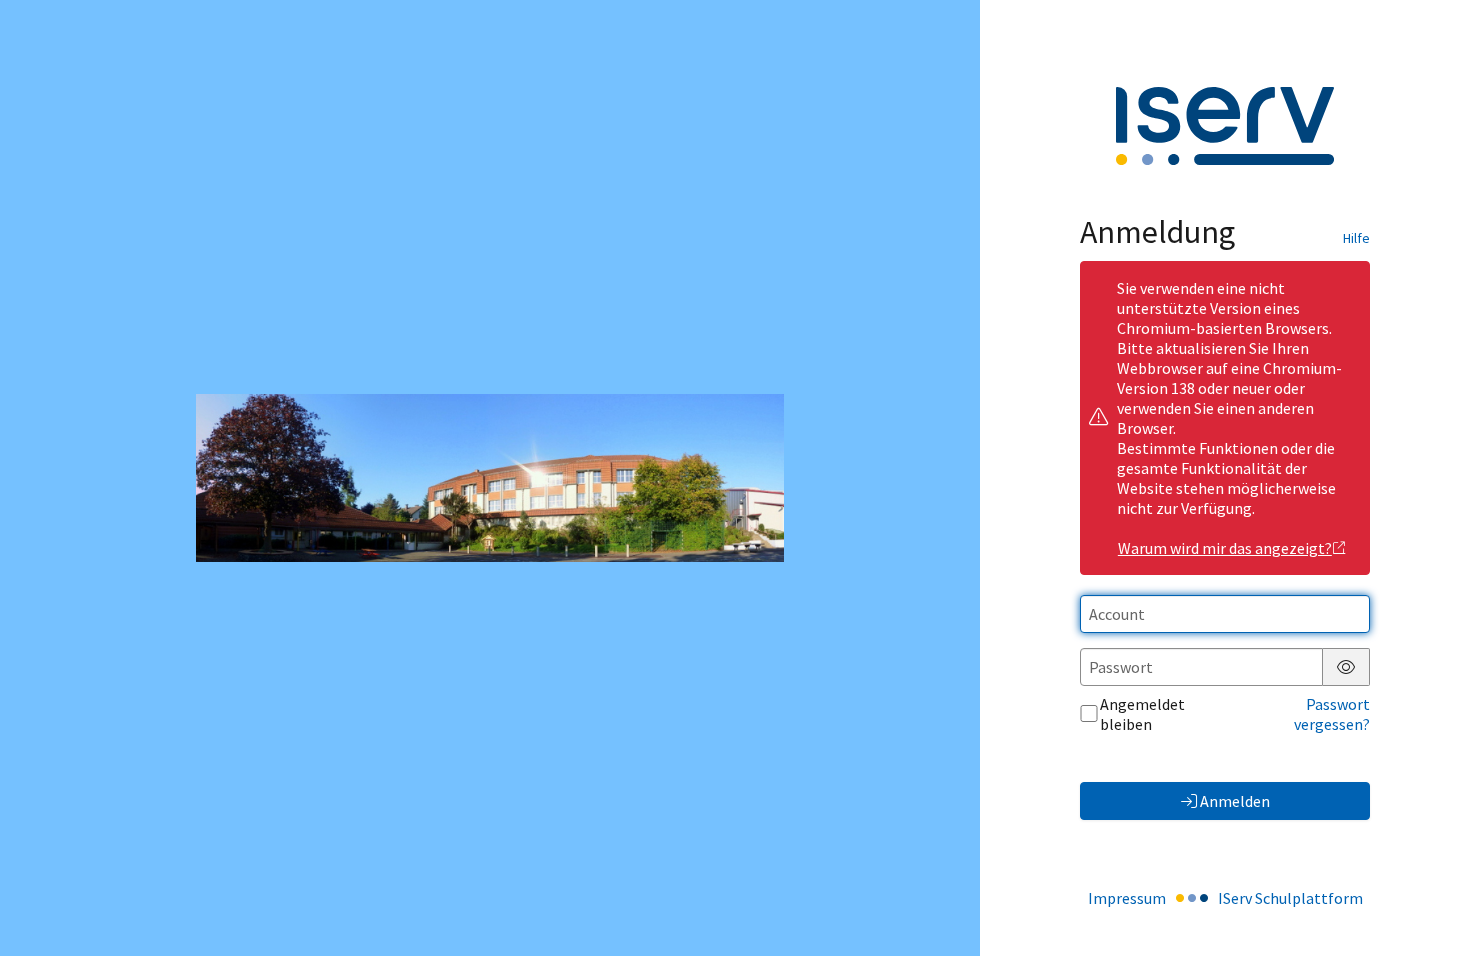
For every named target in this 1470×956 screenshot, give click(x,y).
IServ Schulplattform (1290, 898)
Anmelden (1235, 801)
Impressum (1127, 898)
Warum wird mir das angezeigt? (1225, 548)
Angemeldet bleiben (1142, 714)
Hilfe (1356, 238)
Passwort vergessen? (1332, 714)
